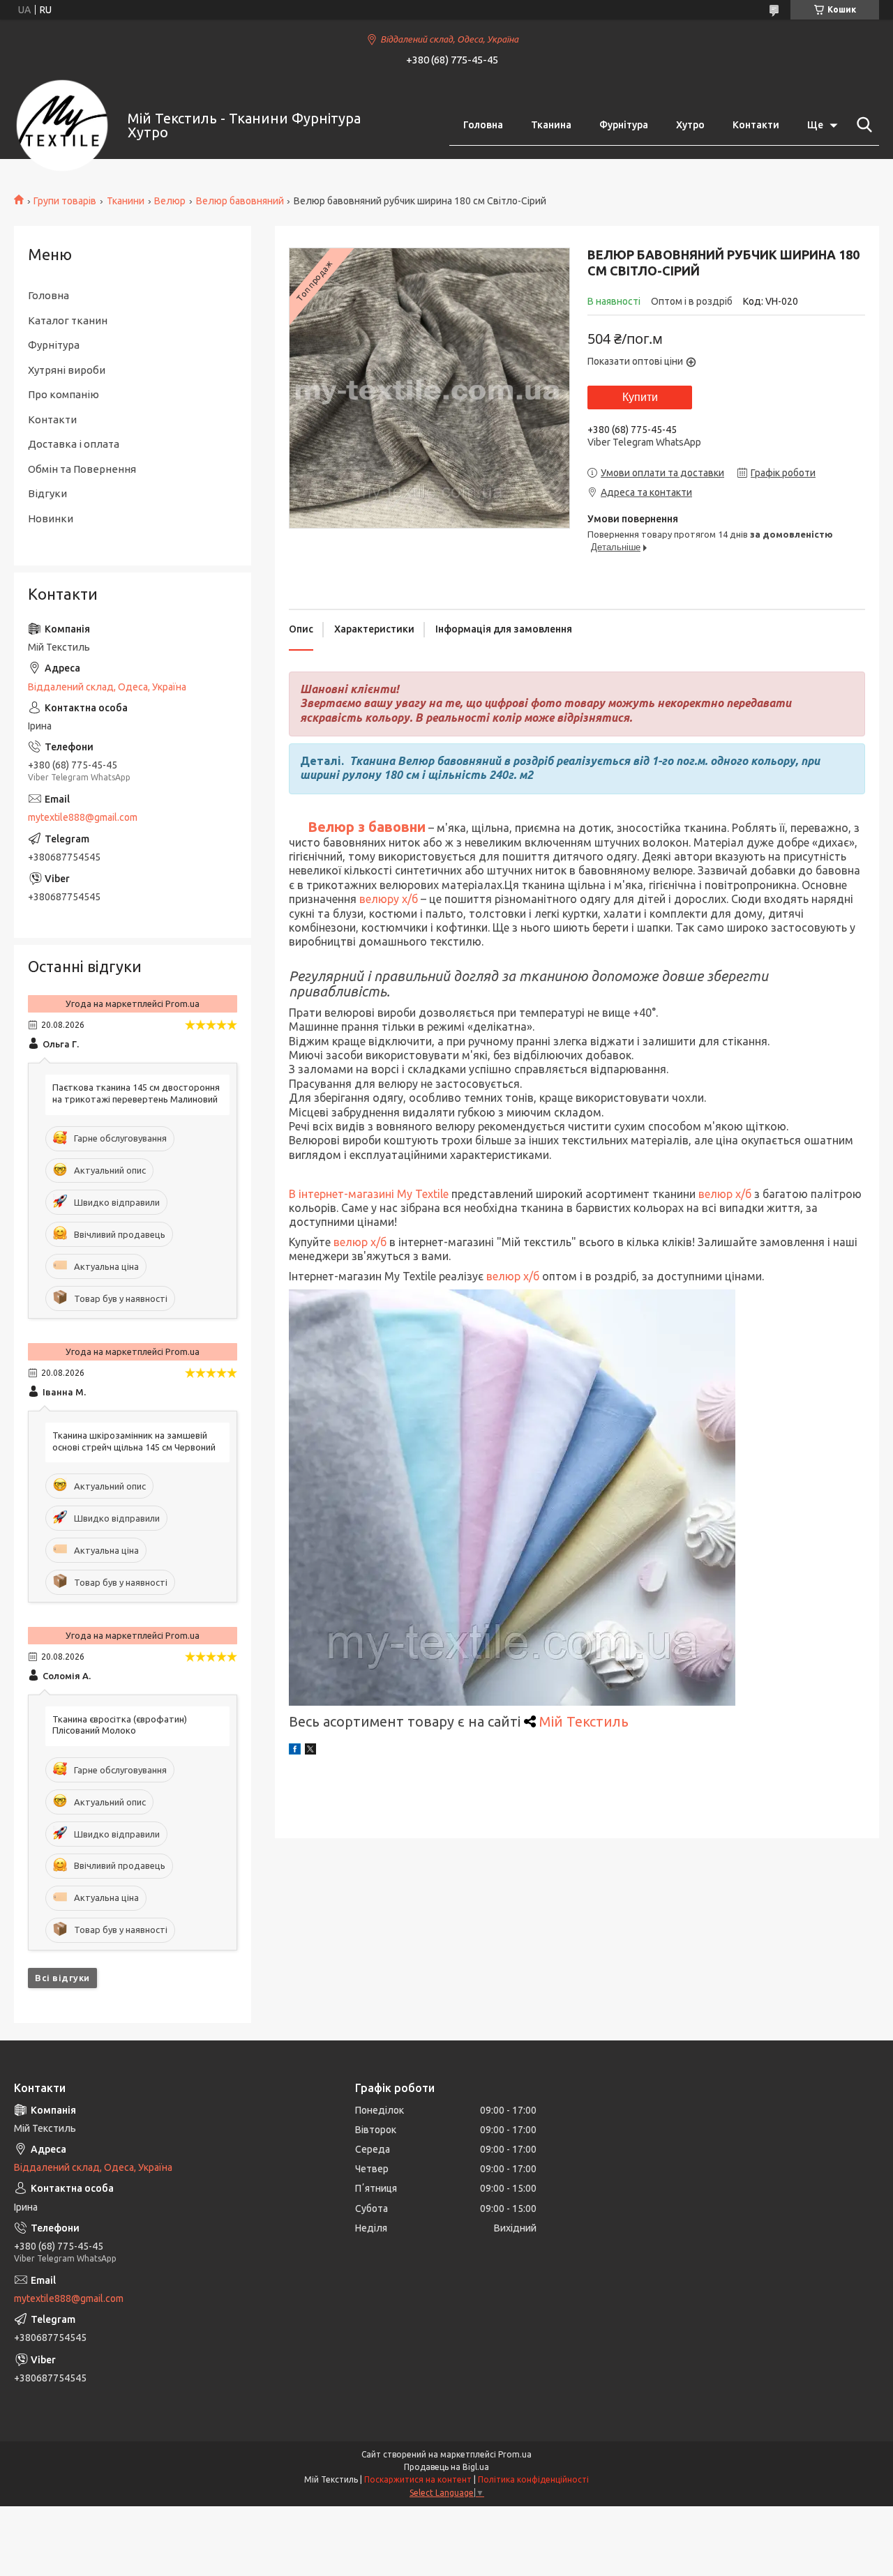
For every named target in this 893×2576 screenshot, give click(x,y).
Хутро (690, 125)
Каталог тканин (68, 320)
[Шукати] (862, 125)
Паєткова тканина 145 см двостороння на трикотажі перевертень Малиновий (136, 1093)
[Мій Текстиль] (62, 126)
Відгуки (47, 493)
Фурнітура (624, 125)
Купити (640, 397)
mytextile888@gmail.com (83, 817)
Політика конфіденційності (533, 2479)
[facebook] (295, 1751)
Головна (483, 125)
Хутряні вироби (67, 370)
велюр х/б (723, 1194)
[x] (310, 1751)
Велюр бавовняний (240, 201)
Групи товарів (65, 201)
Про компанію (63, 394)
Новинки (51, 518)
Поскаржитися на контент (418, 2479)
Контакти (756, 125)
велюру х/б (390, 899)
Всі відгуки (62, 1978)
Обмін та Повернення (82, 469)
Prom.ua (515, 2454)
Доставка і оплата (74, 444)
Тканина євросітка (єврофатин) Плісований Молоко (120, 1725)
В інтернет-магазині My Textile (369, 1194)
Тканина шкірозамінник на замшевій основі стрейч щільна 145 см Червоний (134, 1441)
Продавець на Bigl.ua (446, 2467)
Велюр (170, 201)
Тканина (551, 125)
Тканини (126, 201)
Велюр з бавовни (367, 827)
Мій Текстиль (584, 1721)
